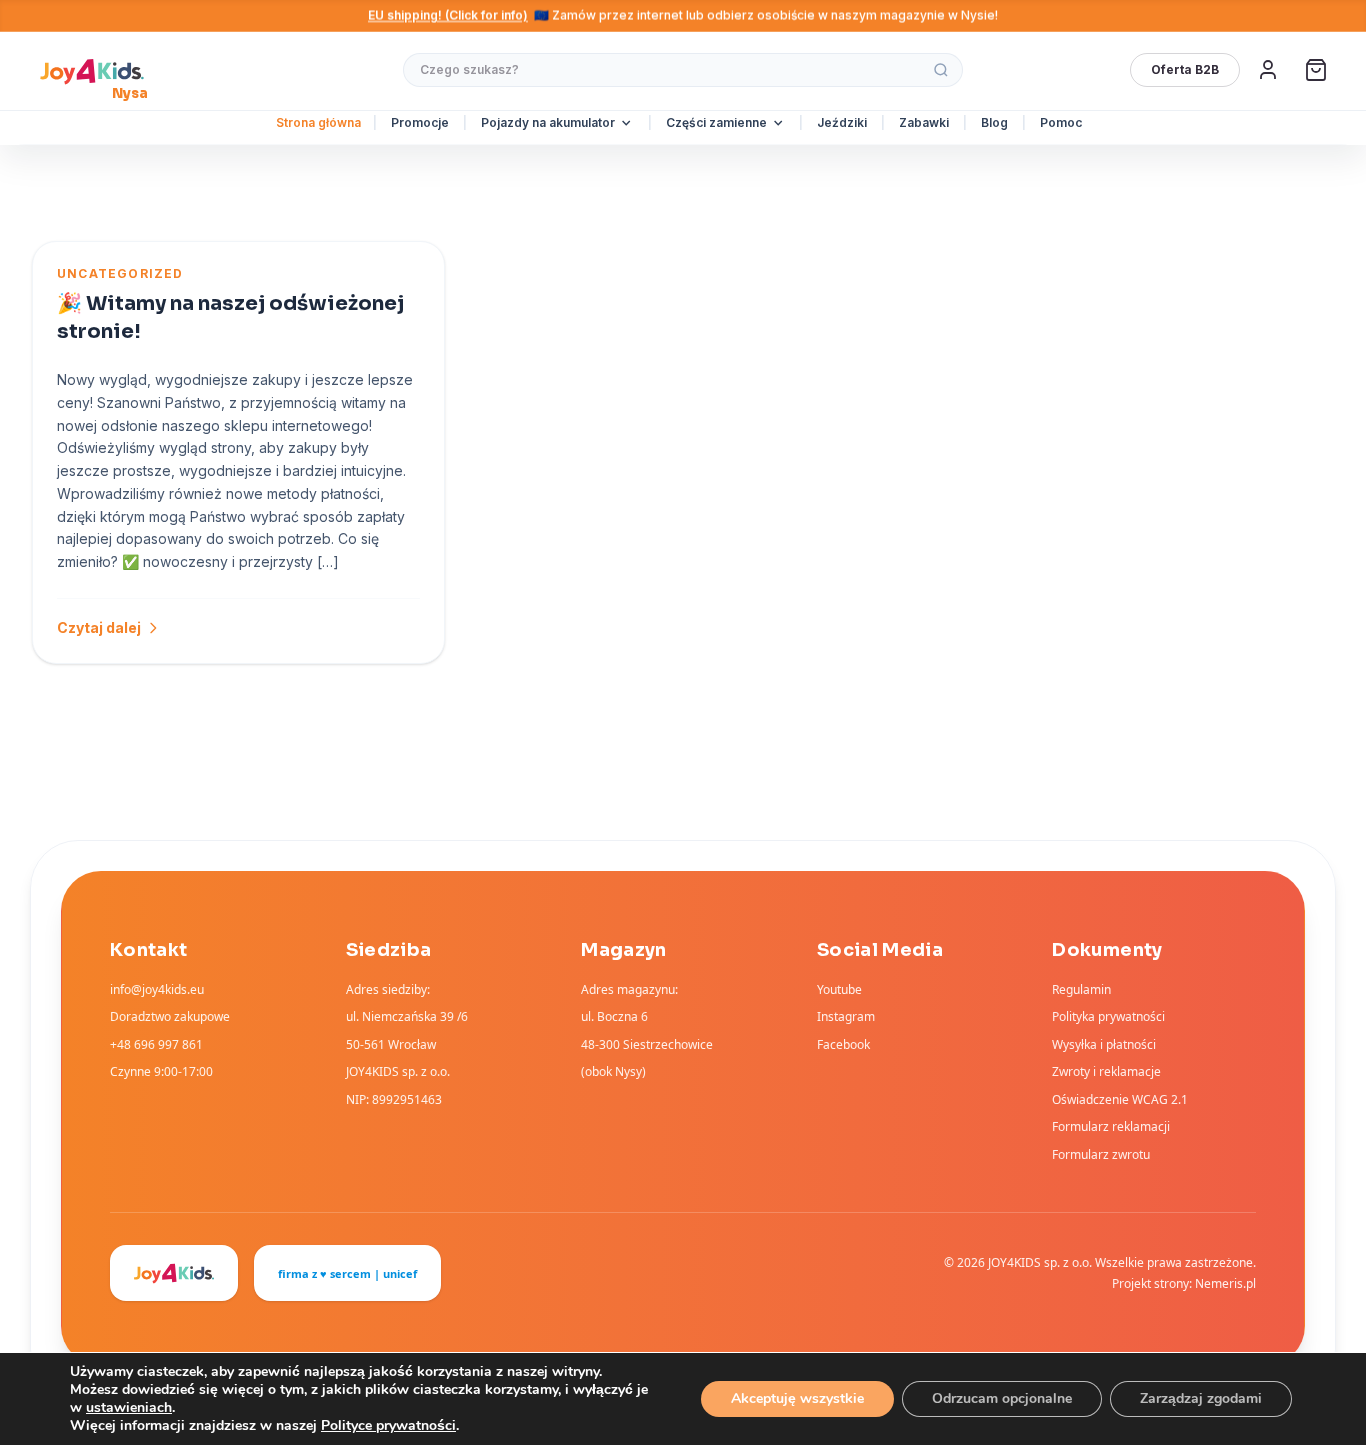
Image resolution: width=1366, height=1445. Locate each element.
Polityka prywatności (1108, 1016)
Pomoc (1061, 122)
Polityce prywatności (388, 1425)
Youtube (839, 989)
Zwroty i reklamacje (1106, 1071)
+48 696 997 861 (156, 1044)
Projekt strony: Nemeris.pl (1184, 1283)
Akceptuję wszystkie (797, 1398)
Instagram (846, 1016)
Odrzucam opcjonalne (1002, 1398)
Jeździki (842, 122)
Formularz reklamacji (1111, 1126)
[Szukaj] (941, 70)
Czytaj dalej (99, 627)
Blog (994, 122)
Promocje (420, 122)
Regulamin (1081, 989)
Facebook (843, 1044)
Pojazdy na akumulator (548, 122)
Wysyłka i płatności (1104, 1044)
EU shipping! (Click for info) (448, 15)
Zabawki (924, 122)
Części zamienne (716, 122)
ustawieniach (129, 1408)
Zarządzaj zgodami (1201, 1398)
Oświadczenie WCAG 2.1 (1120, 1099)
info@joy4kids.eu (157, 989)
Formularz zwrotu (1101, 1154)
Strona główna (318, 122)
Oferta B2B (1185, 69)
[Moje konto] (1268, 70)
